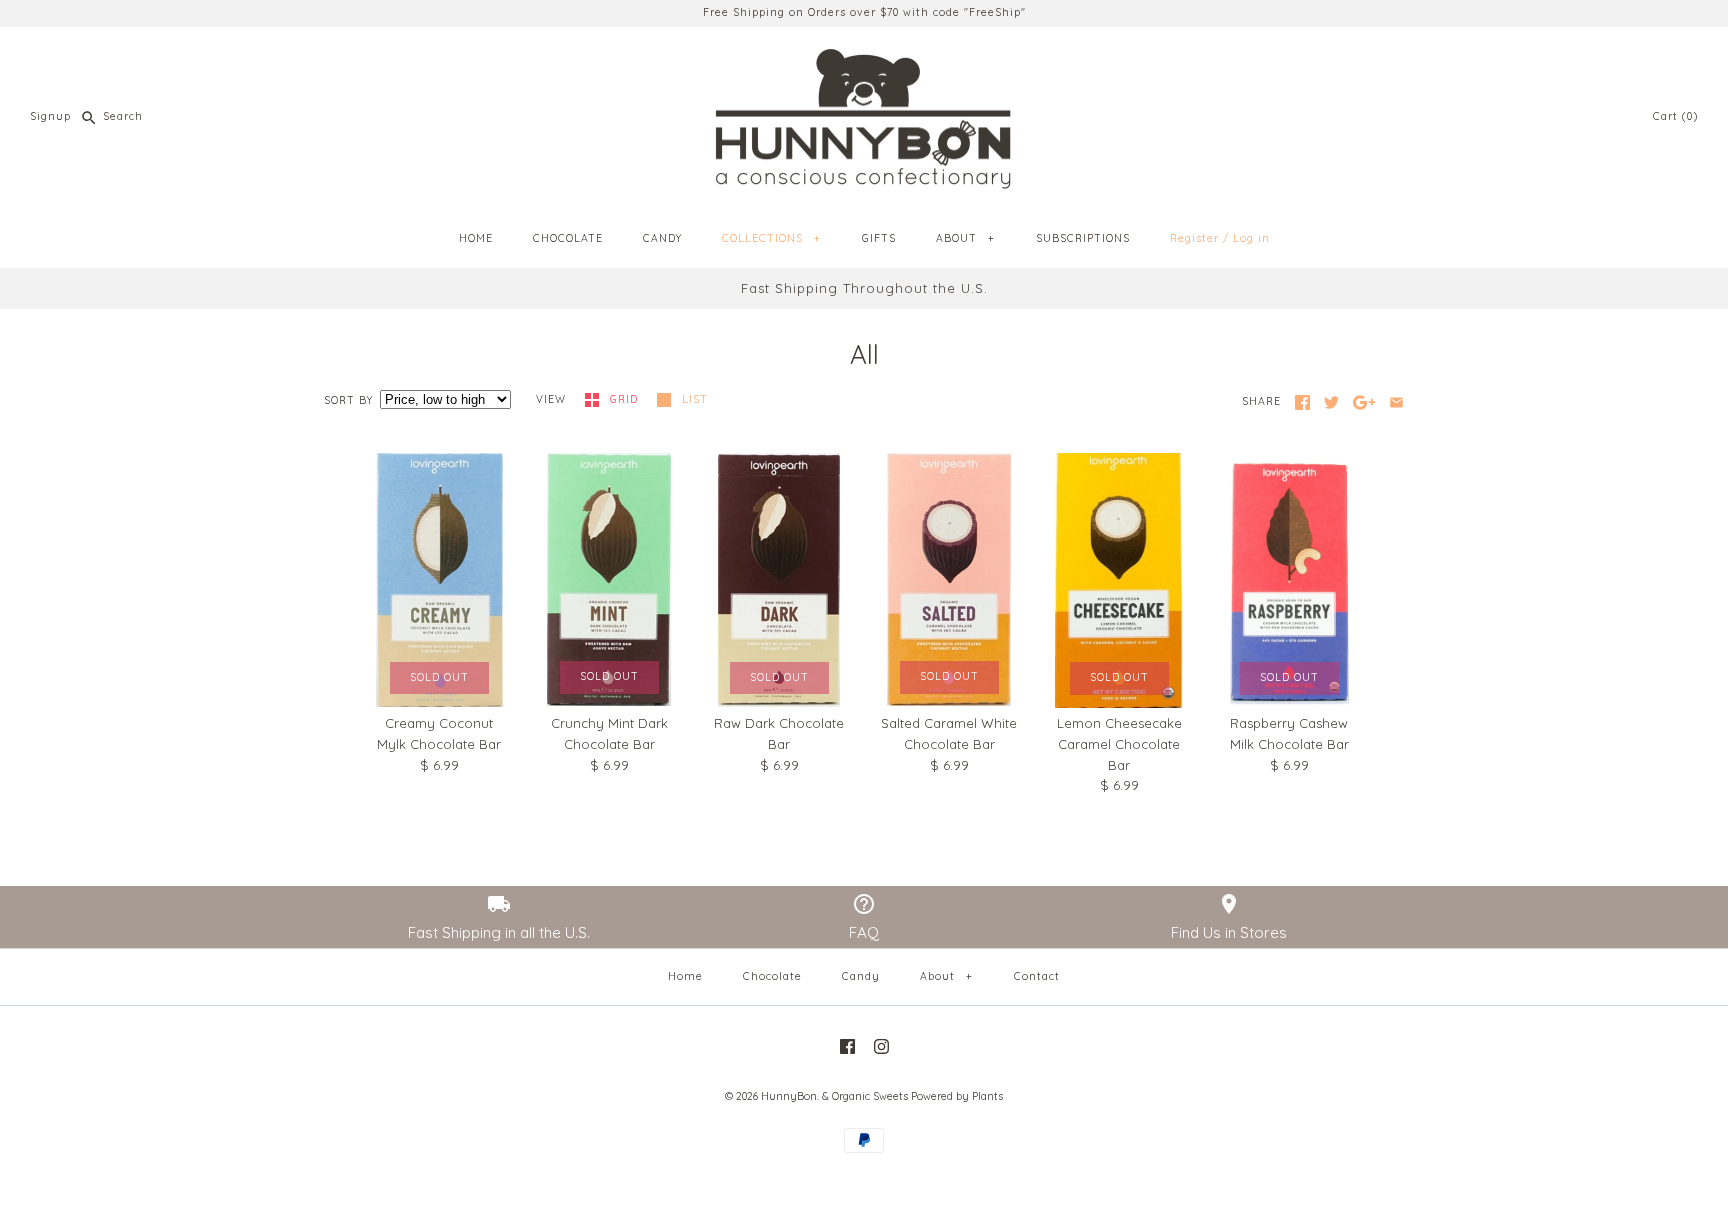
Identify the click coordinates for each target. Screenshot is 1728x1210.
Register (1194, 238)
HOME (476, 238)
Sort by (348, 400)
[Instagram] (881, 1046)
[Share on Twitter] (1331, 402)
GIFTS (879, 238)
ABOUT (965, 238)
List (695, 399)
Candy (861, 976)
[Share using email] (1396, 402)
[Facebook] (847, 1046)
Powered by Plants (957, 1096)
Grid (626, 399)
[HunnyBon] (864, 57)
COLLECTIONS (771, 238)
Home (685, 976)
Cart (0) (1675, 116)
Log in (1251, 238)
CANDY (662, 238)
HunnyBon (789, 1096)
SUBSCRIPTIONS (1083, 238)
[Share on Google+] (1364, 402)
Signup (50, 116)
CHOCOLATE (568, 238)
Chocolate (772, 976)
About (946, 976)
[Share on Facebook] (1302, 402)
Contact (1037, 976)
